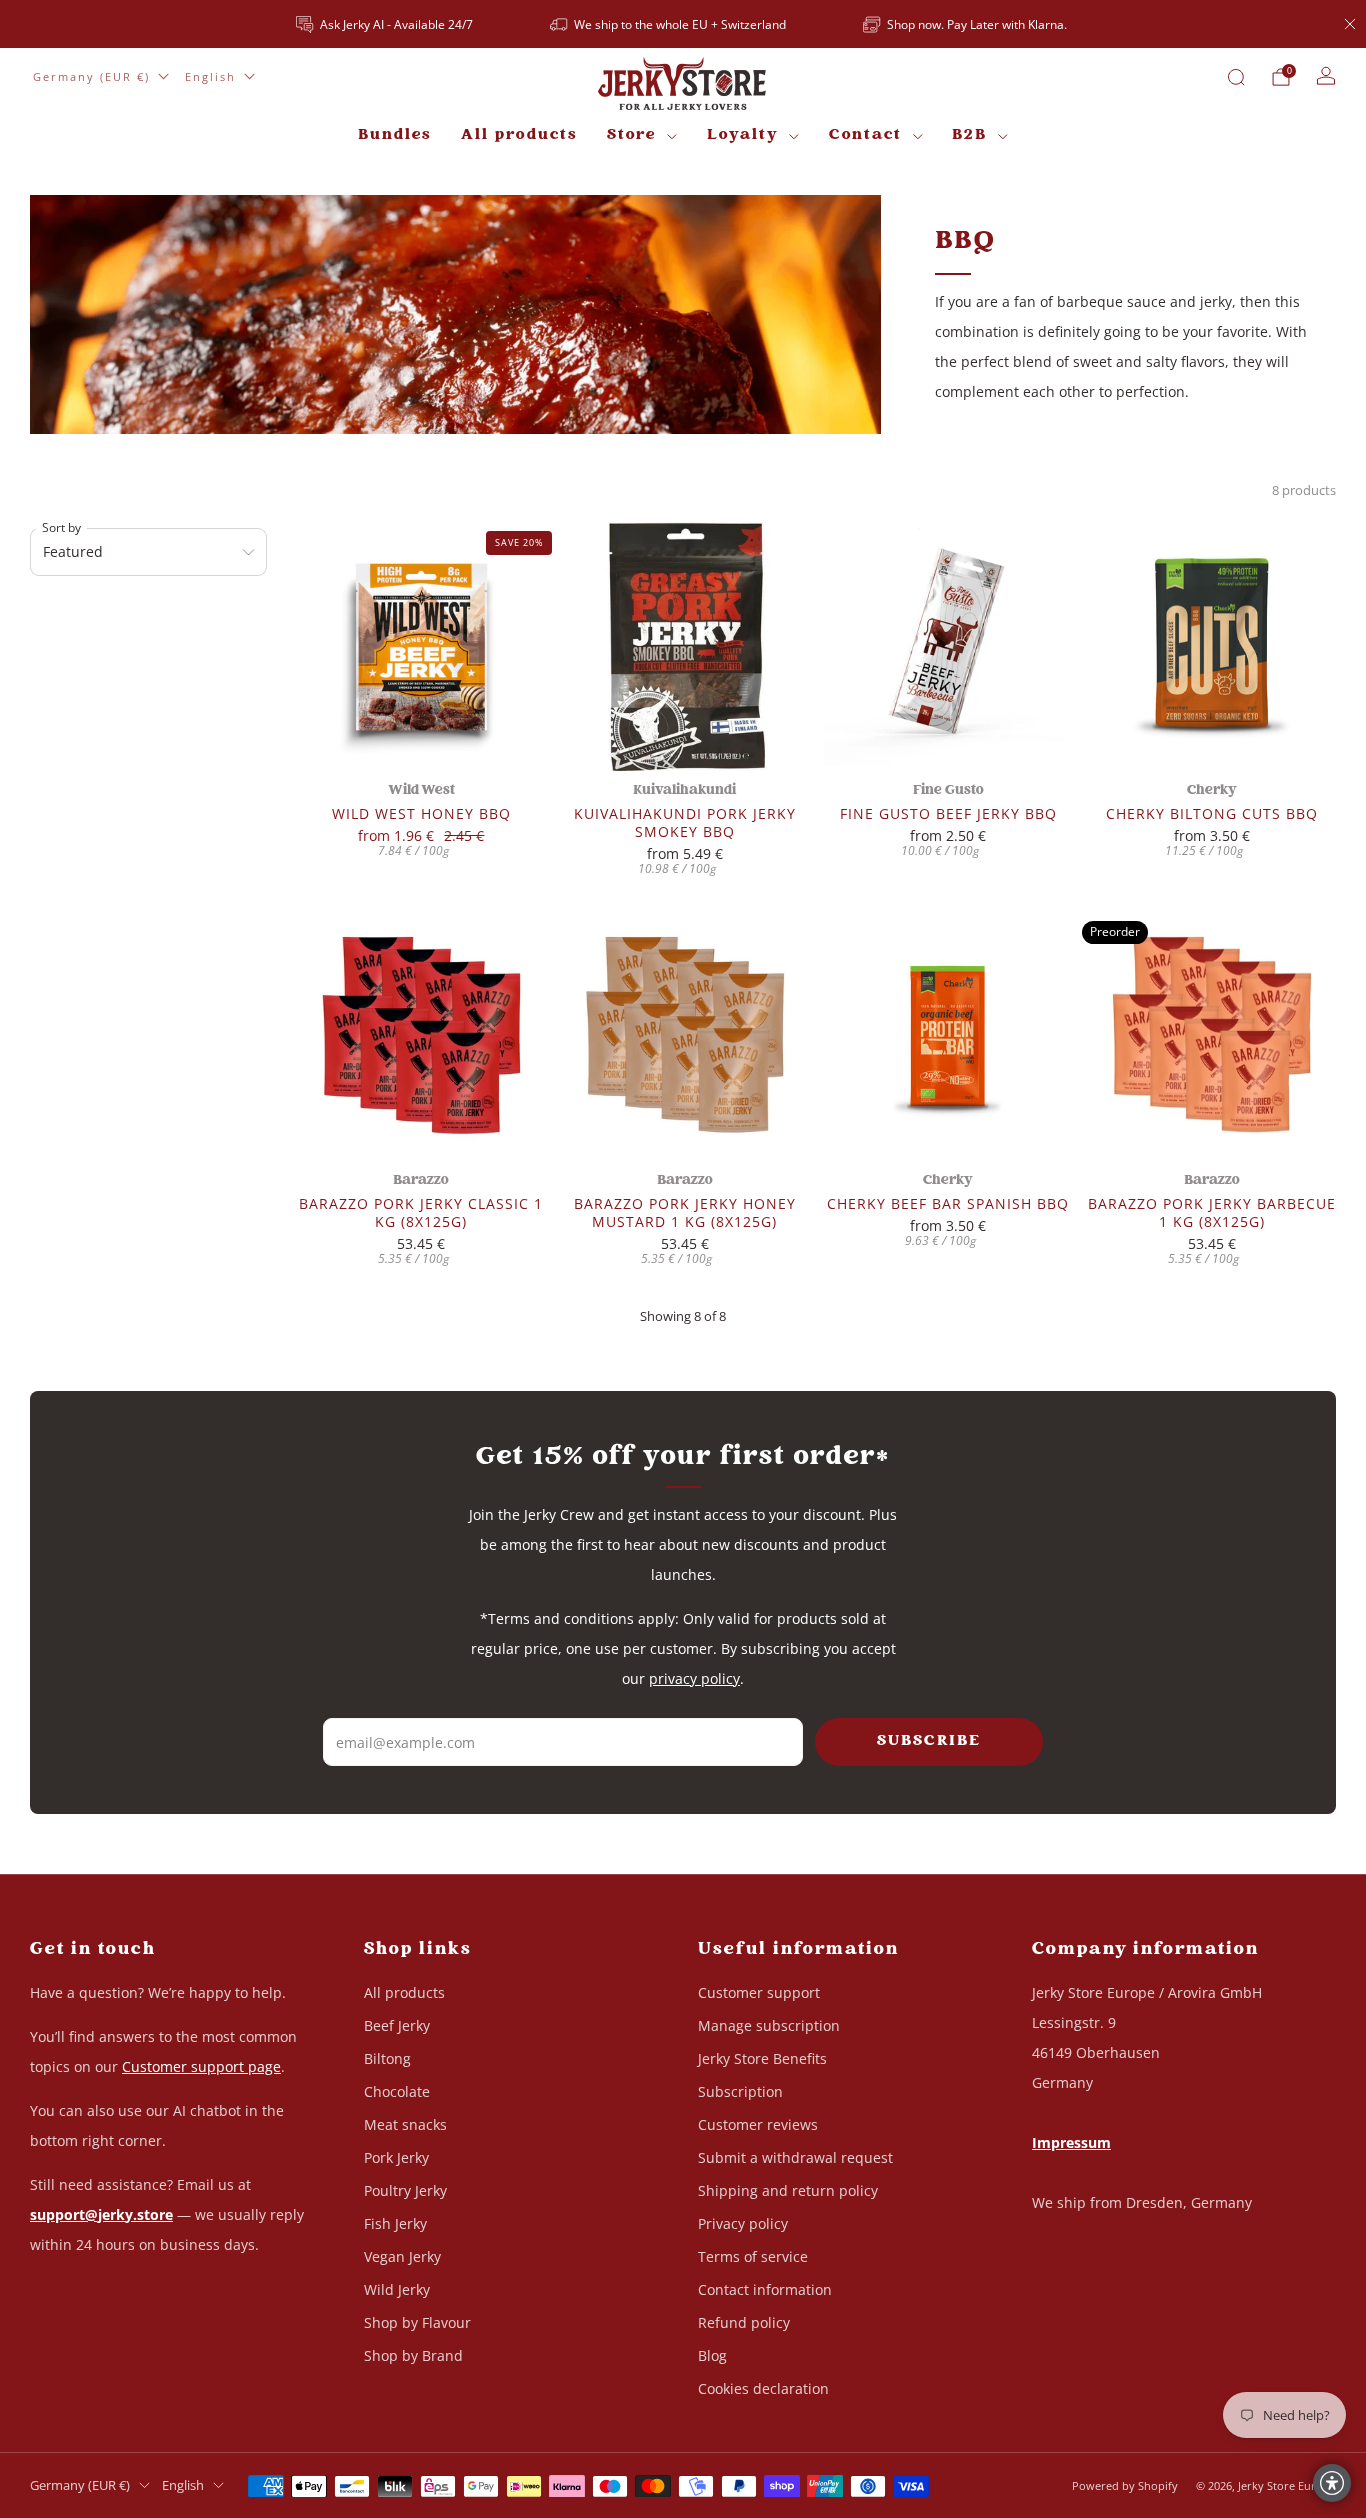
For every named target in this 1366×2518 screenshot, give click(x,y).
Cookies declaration (763, 2388)
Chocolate (397, 2091)
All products (519, 135)
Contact (865, 135)
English (210, 76)
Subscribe (929, 1741)
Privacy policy (743, 2223)
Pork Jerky (396, 2157)
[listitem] (386, 24)
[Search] (1236, 77)
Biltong (387, 2058)
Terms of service (753, 2256)
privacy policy (694, 1678)
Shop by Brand (413, 2355)
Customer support (759, 1992)
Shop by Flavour (417, 2322)
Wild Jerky (397, 2289)
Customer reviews (758, 2124)
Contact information (765, 2289)
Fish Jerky (395, 2223)
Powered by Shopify (1125, 2485)
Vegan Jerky (402, 2256)
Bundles (394, 135)
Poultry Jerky (405, 2190)
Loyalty (743, 135)
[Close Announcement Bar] (1350, 24)
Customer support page (201, 2066)
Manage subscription (769, 2025)
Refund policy (744, 2322)
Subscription (740, 2091)
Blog (712, 2355)
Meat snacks (405, 2124)
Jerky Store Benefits (762, 2058)
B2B (969, 135)
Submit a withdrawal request (795, 2157)
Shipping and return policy (788, 2190)
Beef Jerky (397, 2025)
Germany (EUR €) (91, 76)
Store (631, 135)
